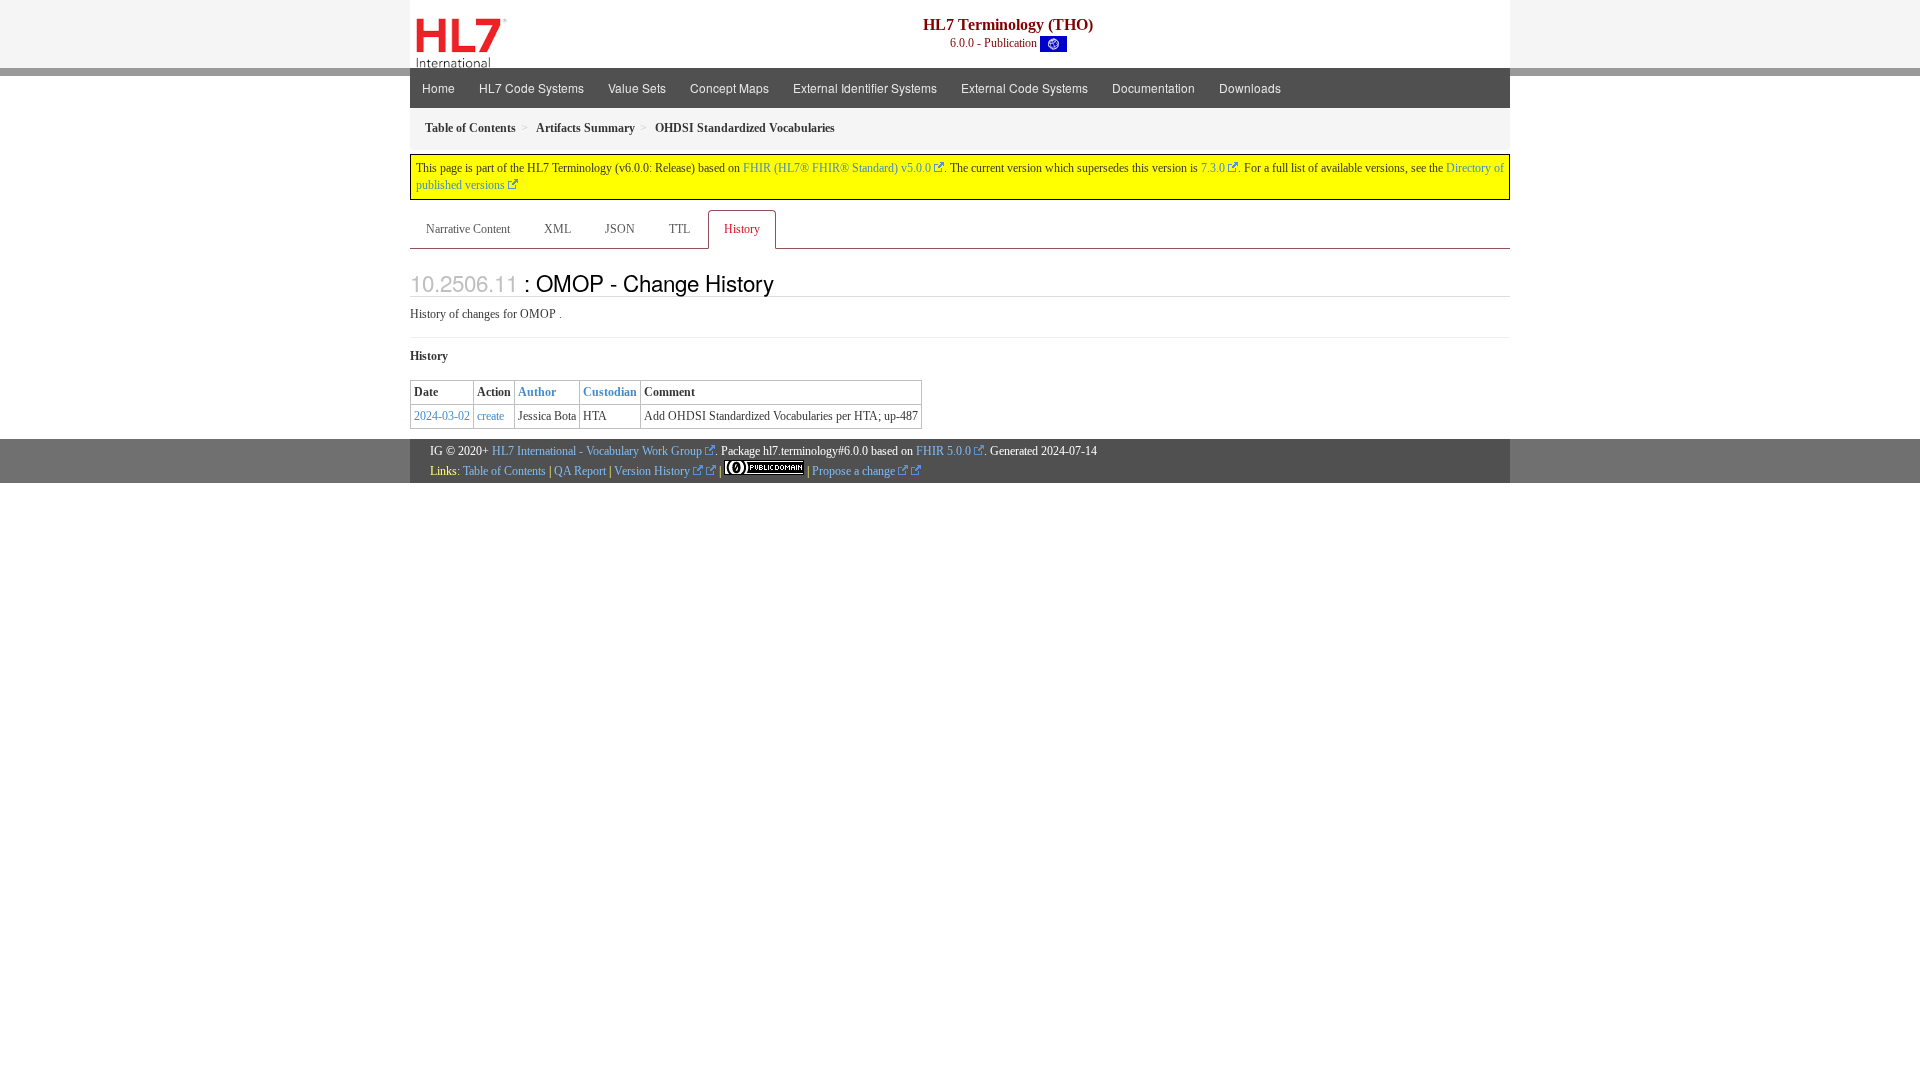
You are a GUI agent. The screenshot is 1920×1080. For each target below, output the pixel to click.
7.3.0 (1213, 168)
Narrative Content (468, 229)
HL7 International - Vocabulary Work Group (597, 451)
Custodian (610, 392)
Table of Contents (504, 471)
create (490, 416)
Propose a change (855, 471)
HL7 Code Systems (531, 87)
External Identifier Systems (865, 87)
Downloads (1250, 87)
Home (438, 87)
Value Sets (637, 87)
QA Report (580, 471)
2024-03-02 (442, 416)
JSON (620, 229)
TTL (679, 229)
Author (537, 392)
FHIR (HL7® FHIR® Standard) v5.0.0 (837, 168)
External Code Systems (1024, 87)
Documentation (1153, 87)
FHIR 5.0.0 (943, 451)
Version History (653, 471)
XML (557, 229)
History (742, 229)
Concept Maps (729, 87)
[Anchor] (785, 282)
